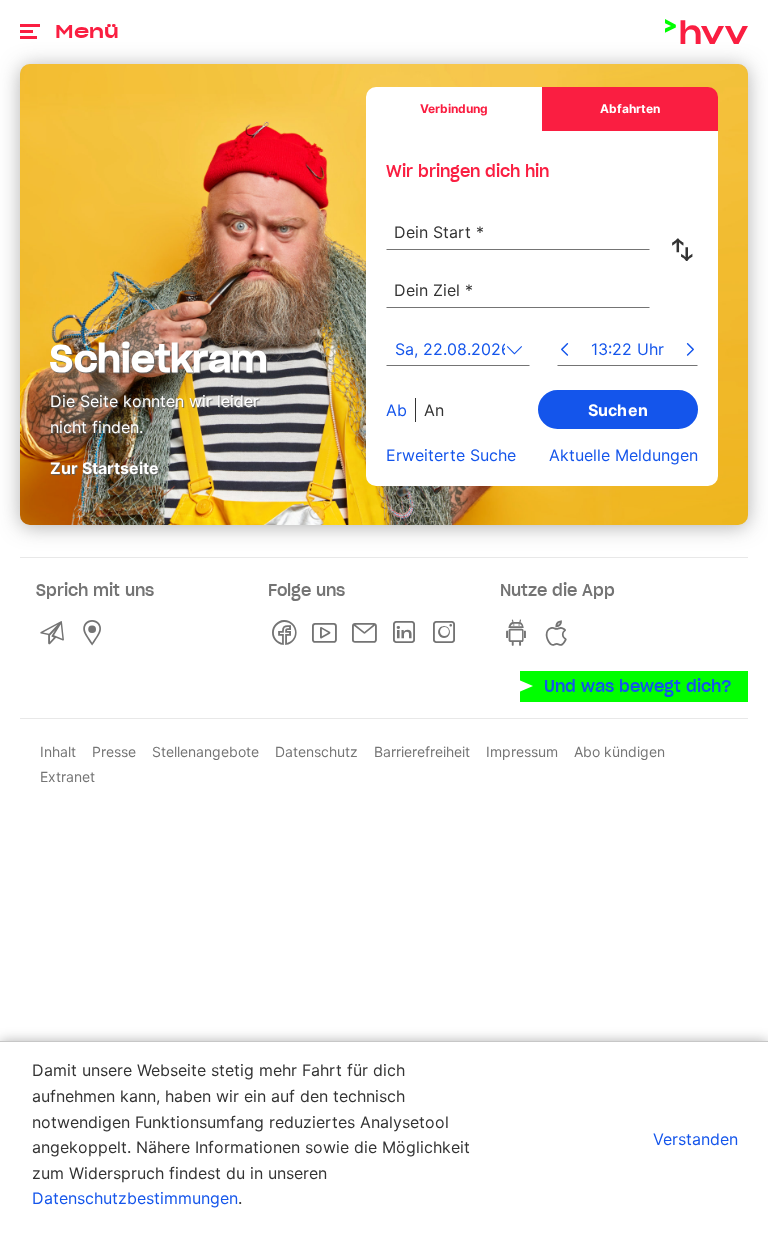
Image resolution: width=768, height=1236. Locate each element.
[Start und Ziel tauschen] (686, 250)
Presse (114, 751)
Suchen (618, 410)
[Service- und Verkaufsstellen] (96, 633)
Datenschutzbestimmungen (135, 1198)
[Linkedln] (408, 633)
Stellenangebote (205, 751)
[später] (690, 351)
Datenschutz (316, 751)
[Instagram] (448, 633)
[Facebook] (288, 633)
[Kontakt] (56, 633)
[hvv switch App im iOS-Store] (560, 633)
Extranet (67, 776)
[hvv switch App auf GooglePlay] (520, 633)
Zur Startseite (104, 468)
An (434, 410)
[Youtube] (328, 633)
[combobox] (518, 221)
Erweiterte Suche (451, 455)
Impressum (522, 751)
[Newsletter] (368, 633)
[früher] (564, 351)
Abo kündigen (619, 751)
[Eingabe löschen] (634, 220)
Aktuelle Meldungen (623, 455)
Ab (396, 410)
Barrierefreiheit (422, 751)
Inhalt (58, 751)
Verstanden (695, 1139)
